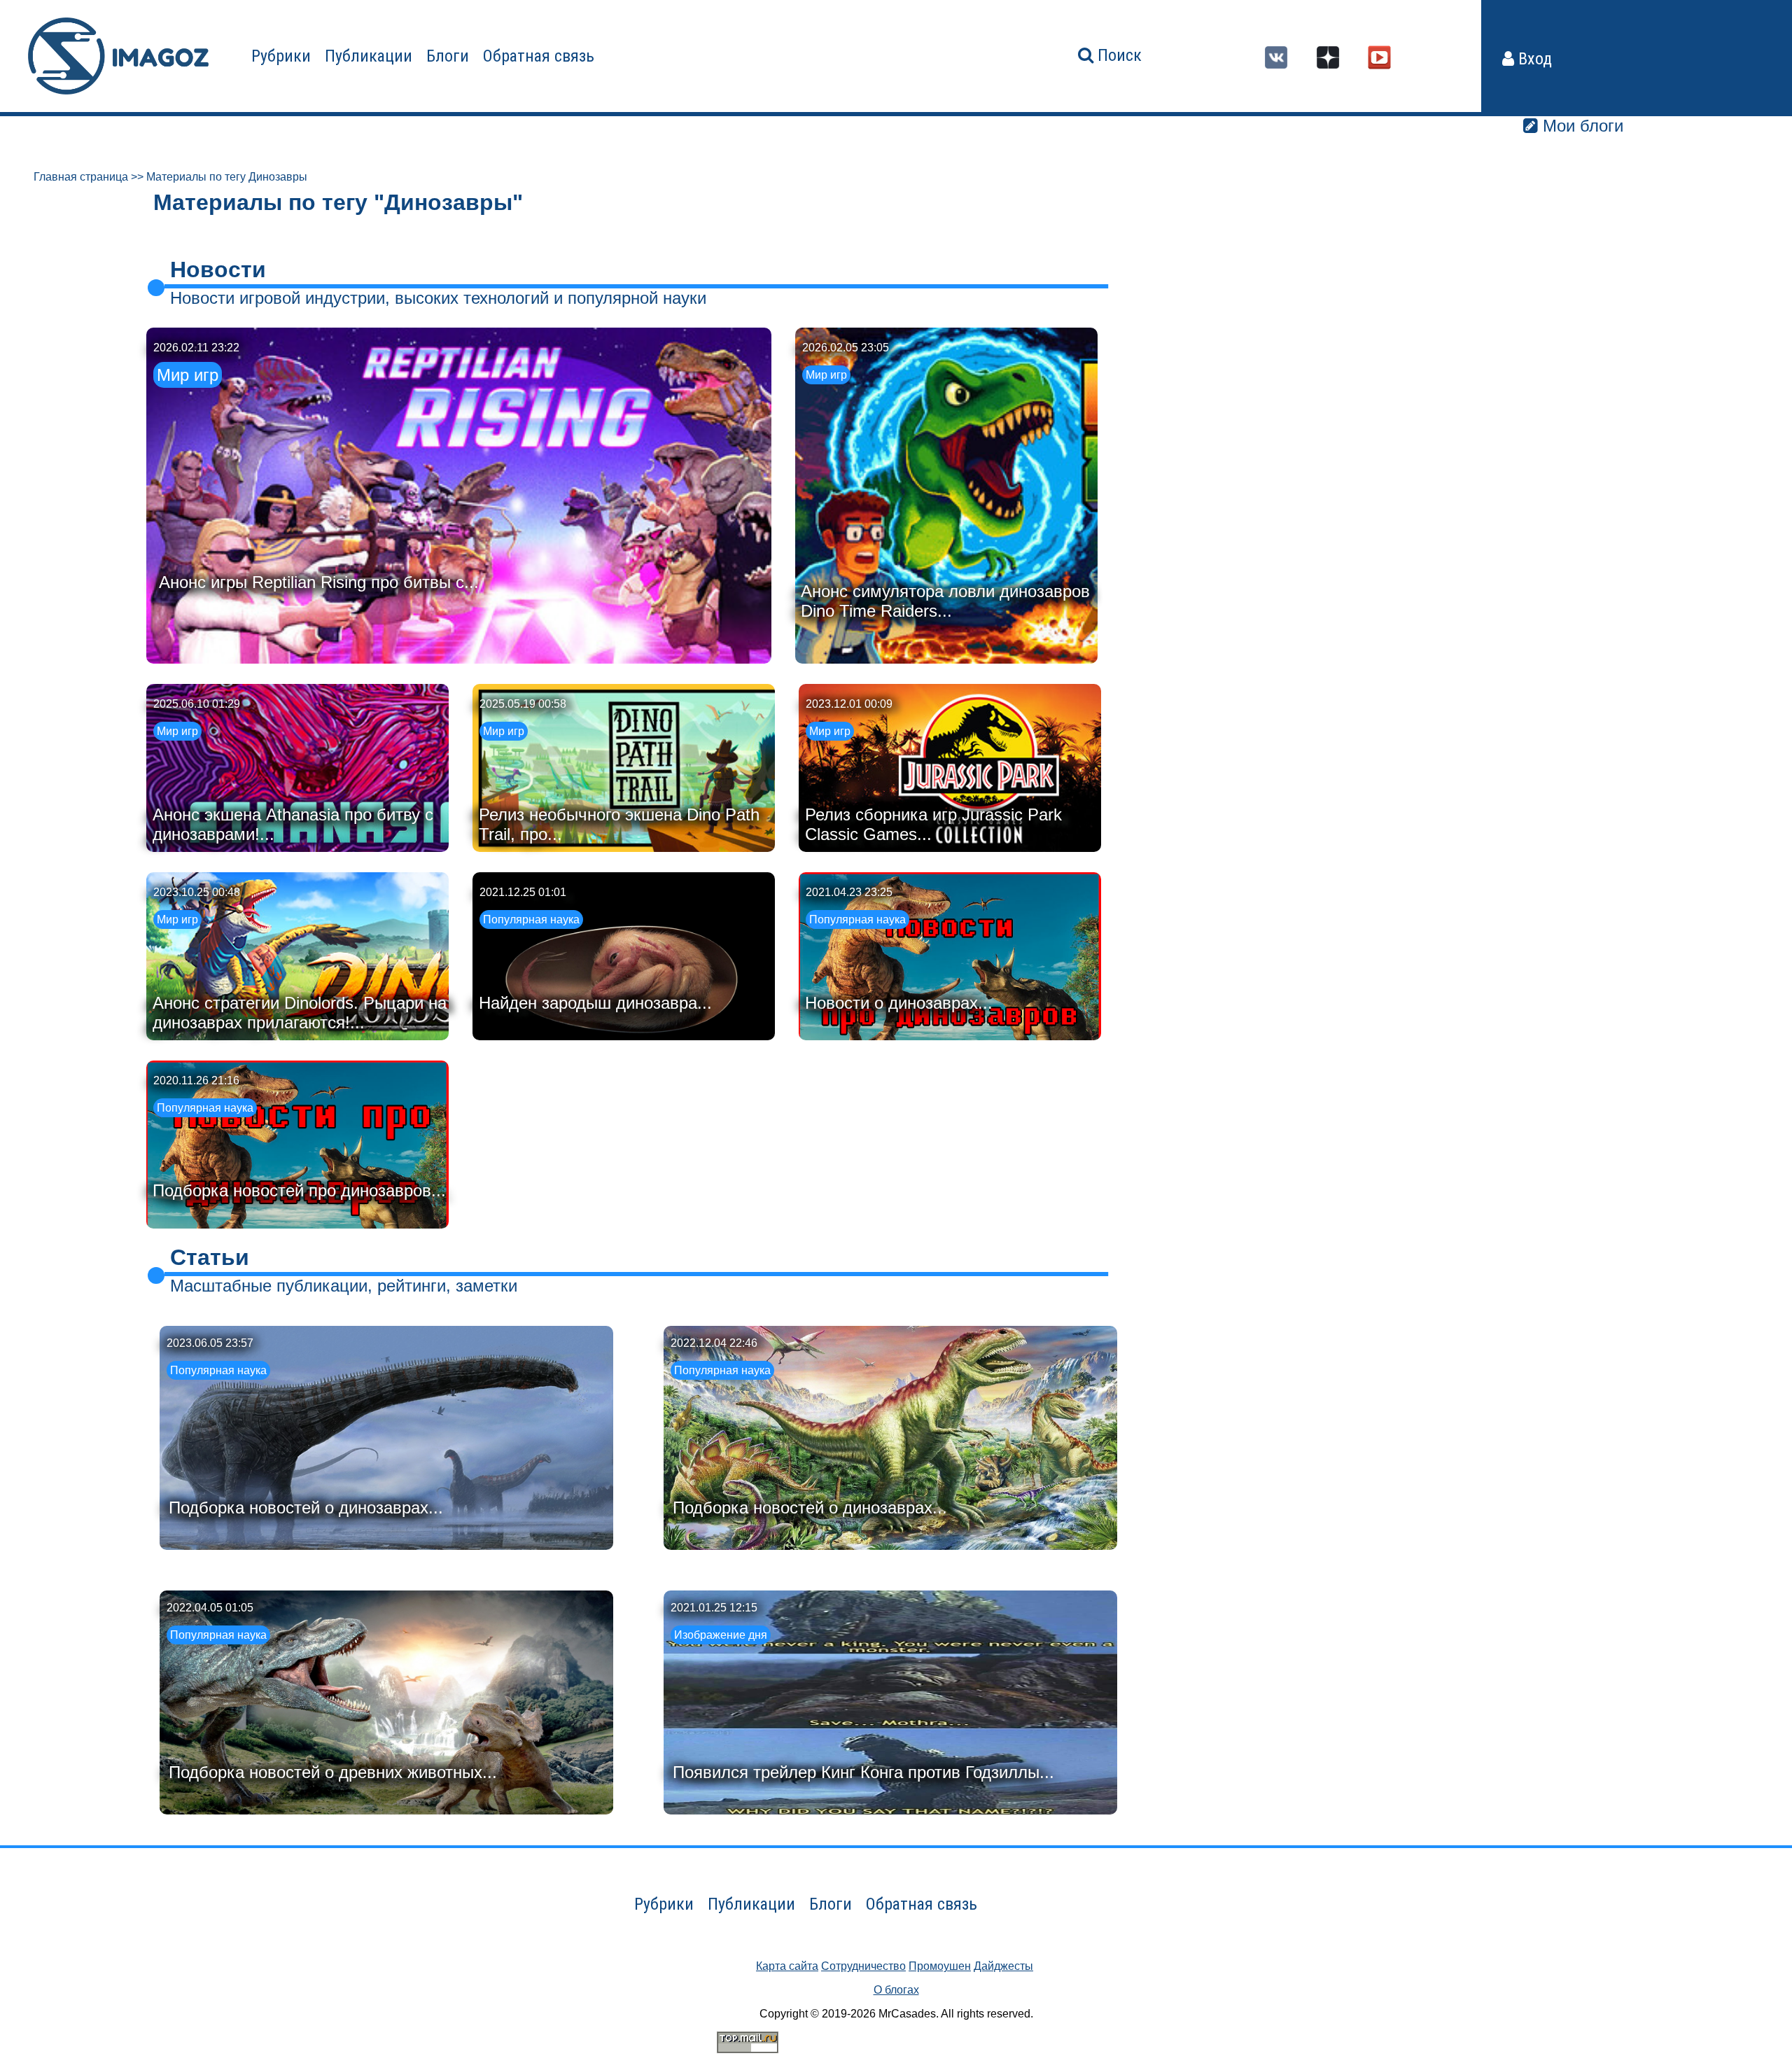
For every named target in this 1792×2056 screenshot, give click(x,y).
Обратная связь (539, 56)
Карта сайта (787, 1966)
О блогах (896, 1990)
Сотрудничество (863, 1966)
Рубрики (281, 56)
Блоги (448, 56)
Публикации (369, 56)
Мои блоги (1581, 126)
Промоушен (940, 1966)
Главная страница (81, 177)
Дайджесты (1003, 1966)
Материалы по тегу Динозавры (227, 177)
